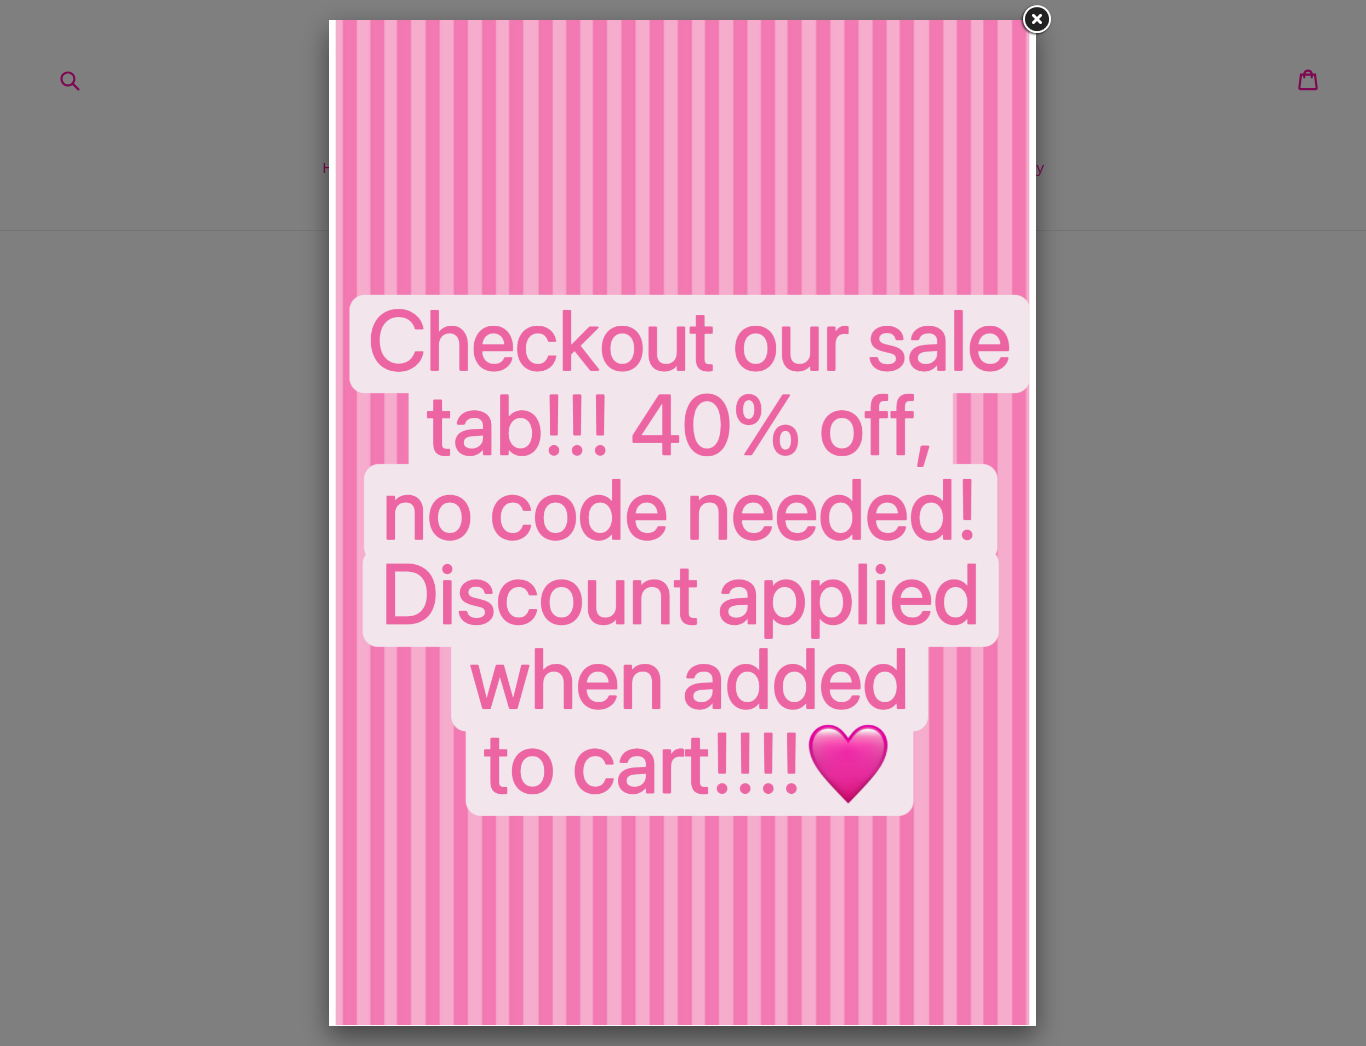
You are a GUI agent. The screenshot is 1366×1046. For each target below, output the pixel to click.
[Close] (1036, 20)
